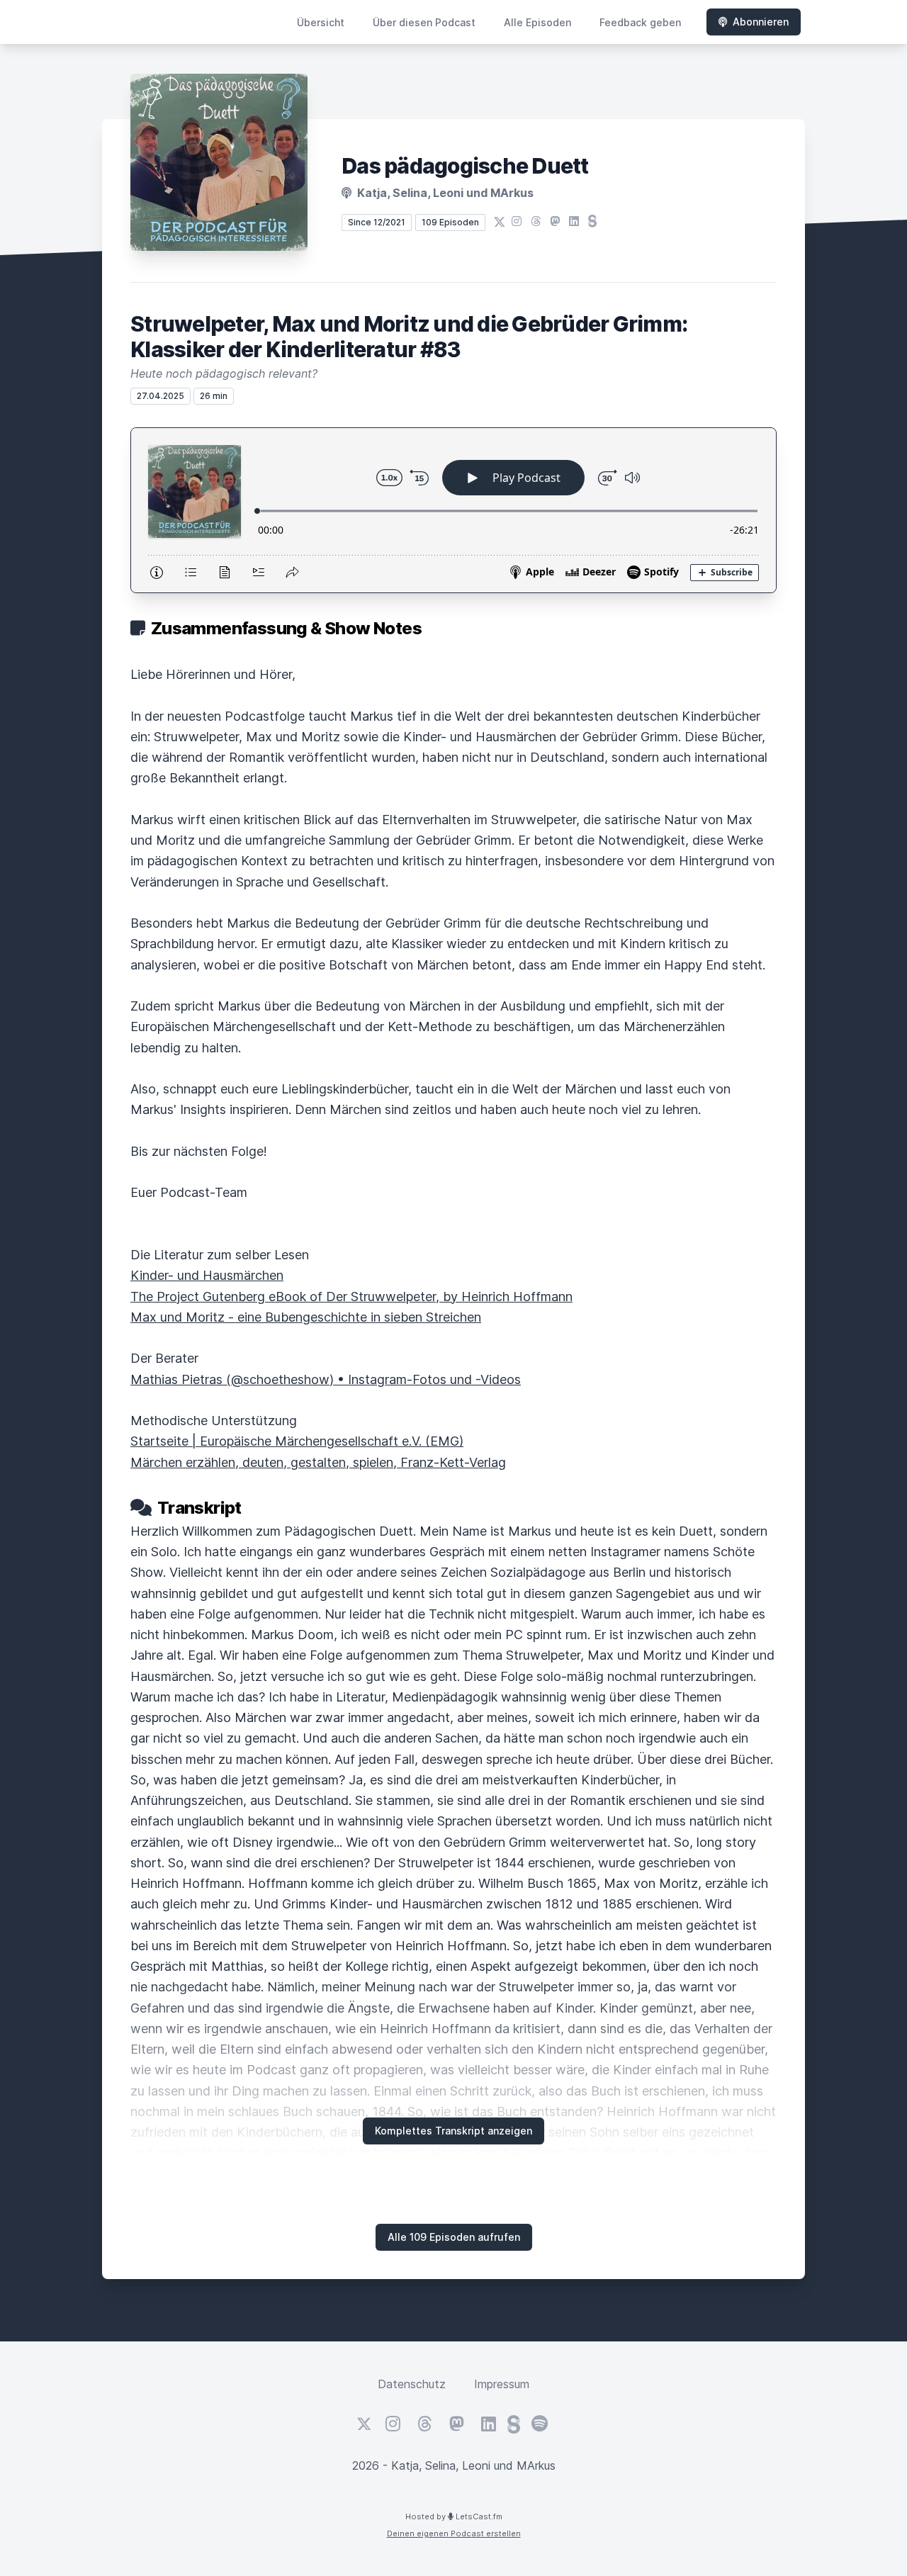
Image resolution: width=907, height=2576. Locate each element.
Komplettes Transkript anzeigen (453, 2131)
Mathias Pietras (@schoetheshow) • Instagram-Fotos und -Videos (326, 1379)
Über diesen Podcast (424, 22)
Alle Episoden (537, 22)
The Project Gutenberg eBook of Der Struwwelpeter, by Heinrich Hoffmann (351, 1297)
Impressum (502, 2384)
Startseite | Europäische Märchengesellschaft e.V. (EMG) (297, 1441)
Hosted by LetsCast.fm (454, 2516)
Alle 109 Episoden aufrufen (454, 2237)
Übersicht (321, 22)
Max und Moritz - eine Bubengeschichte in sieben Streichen (306, 1317)
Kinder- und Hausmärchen (207, 1275)
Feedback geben (640, 22)
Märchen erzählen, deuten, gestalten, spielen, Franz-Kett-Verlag (318, 1462)
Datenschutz (412, 2384)
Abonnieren (761, 22)
